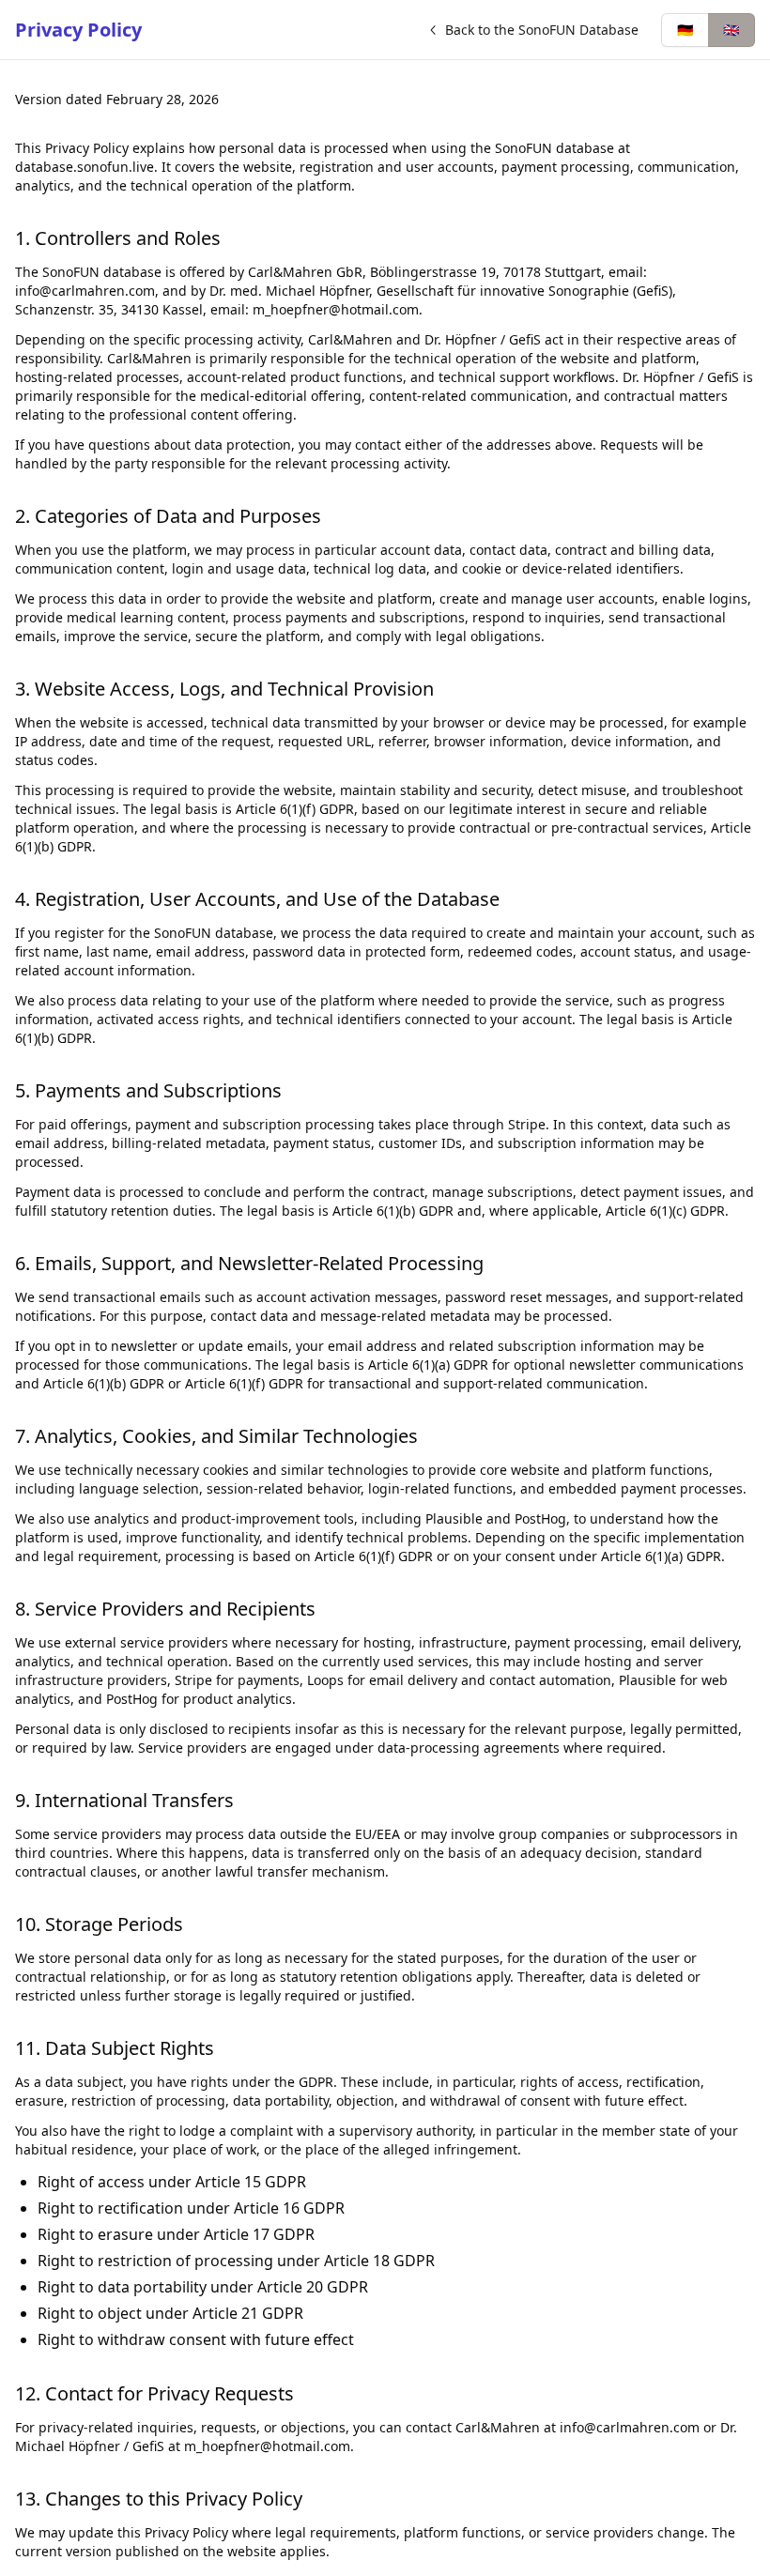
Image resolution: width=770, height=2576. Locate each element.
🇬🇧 (731, 30)
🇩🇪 (685, 30)
